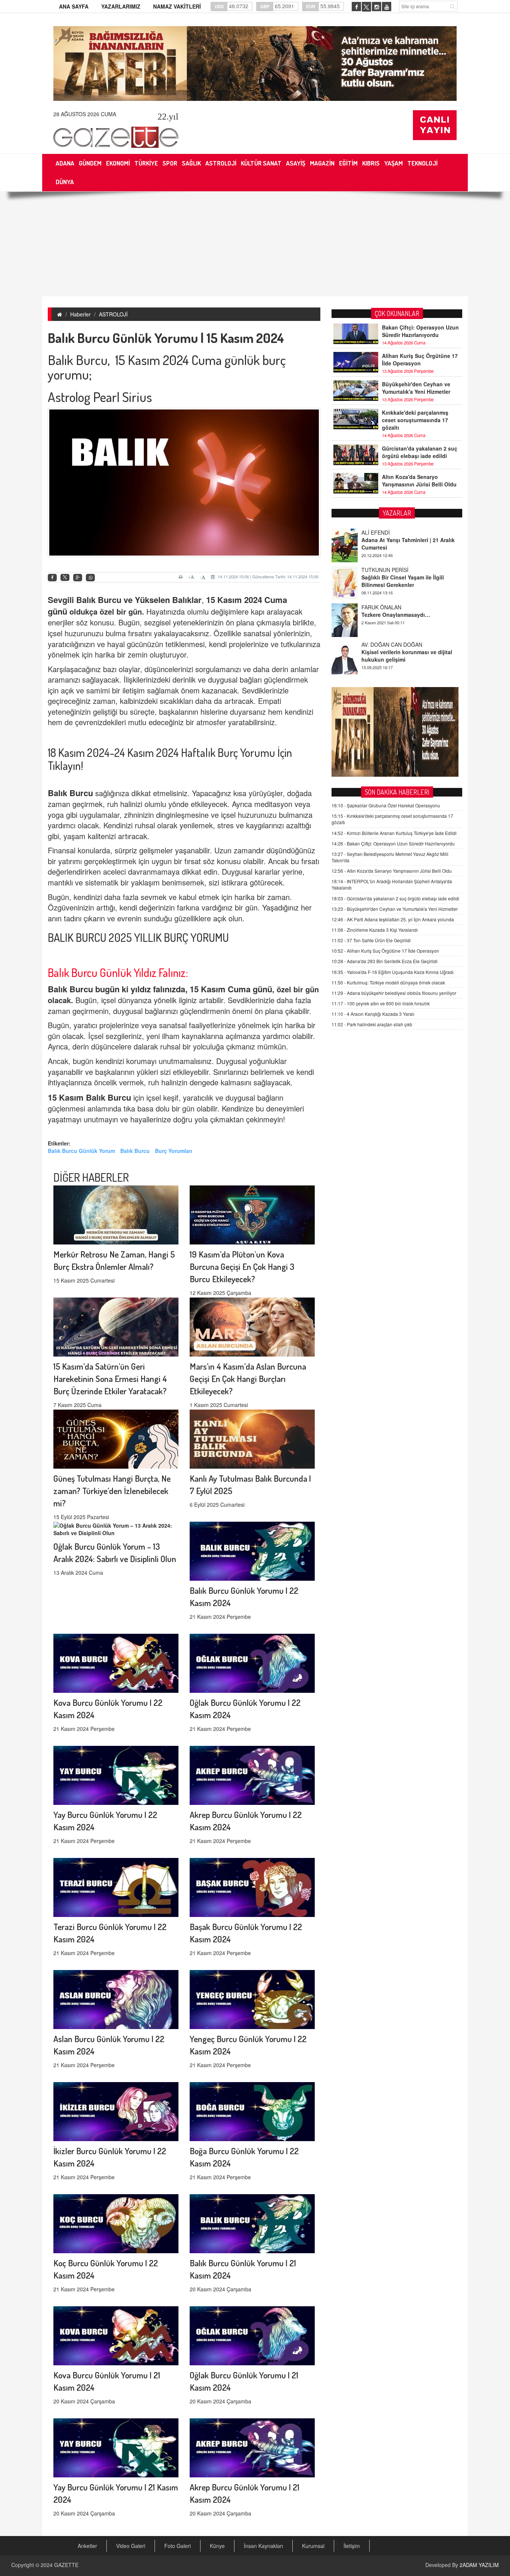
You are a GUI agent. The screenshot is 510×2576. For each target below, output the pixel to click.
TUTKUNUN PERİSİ (385, 532)
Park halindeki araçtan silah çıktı (372, 1024)
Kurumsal (313, 2546)
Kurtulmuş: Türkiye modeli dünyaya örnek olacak (388, 982)
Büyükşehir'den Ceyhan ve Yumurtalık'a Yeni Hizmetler (416, 388)
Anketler (87, 2546)
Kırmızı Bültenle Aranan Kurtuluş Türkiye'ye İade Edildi (394, 833)
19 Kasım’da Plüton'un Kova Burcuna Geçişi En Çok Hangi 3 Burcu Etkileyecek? (242, 1266)
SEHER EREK (378, 644)
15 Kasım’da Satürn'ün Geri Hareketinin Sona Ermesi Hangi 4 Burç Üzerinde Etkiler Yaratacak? (110, 1378)
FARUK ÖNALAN (381, 570)
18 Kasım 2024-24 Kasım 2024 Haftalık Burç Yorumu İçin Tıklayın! (170, 759)
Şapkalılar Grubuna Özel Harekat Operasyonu (386, 805)
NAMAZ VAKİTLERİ (177, 6)
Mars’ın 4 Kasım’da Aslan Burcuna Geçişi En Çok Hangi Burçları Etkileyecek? (248, 1378)
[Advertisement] (255, 244)
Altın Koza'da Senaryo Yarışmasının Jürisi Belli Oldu (419, 480)
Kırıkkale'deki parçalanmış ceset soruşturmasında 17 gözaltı (415, 420)
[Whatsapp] (90, 578)
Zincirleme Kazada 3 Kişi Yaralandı (375, 930)
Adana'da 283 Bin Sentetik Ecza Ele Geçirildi (385, 961)
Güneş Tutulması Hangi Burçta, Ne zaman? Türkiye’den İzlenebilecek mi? (112, 1490)
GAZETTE (66, 2565)
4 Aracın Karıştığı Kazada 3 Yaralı (373, 1014)
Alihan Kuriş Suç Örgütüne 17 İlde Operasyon (420, 359)
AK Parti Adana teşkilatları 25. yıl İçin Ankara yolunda (393, 919)
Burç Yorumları (174, 1151)
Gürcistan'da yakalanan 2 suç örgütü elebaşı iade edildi (420, 452)
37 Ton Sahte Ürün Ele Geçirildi (371, 940)
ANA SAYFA (74, 6)
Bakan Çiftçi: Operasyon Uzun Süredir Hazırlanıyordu (420, 331)
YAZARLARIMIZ (121, 6)
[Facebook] (52, 578)
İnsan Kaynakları (263, 2546)
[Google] (78, 578)
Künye (217, 2546)
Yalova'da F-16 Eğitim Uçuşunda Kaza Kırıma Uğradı (393, 972)
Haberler (80, 314)
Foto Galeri (178, 2546)
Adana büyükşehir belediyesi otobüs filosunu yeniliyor (394, 993)
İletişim (352, 2546)
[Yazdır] (182, 577)
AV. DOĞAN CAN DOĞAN (392, 607)
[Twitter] (65, 578)
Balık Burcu (135, 1151)
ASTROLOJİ (113, 314)
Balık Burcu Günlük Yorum (81, 1151)
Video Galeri (131, 2546)
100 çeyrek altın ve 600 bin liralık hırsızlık (381, 1003)
